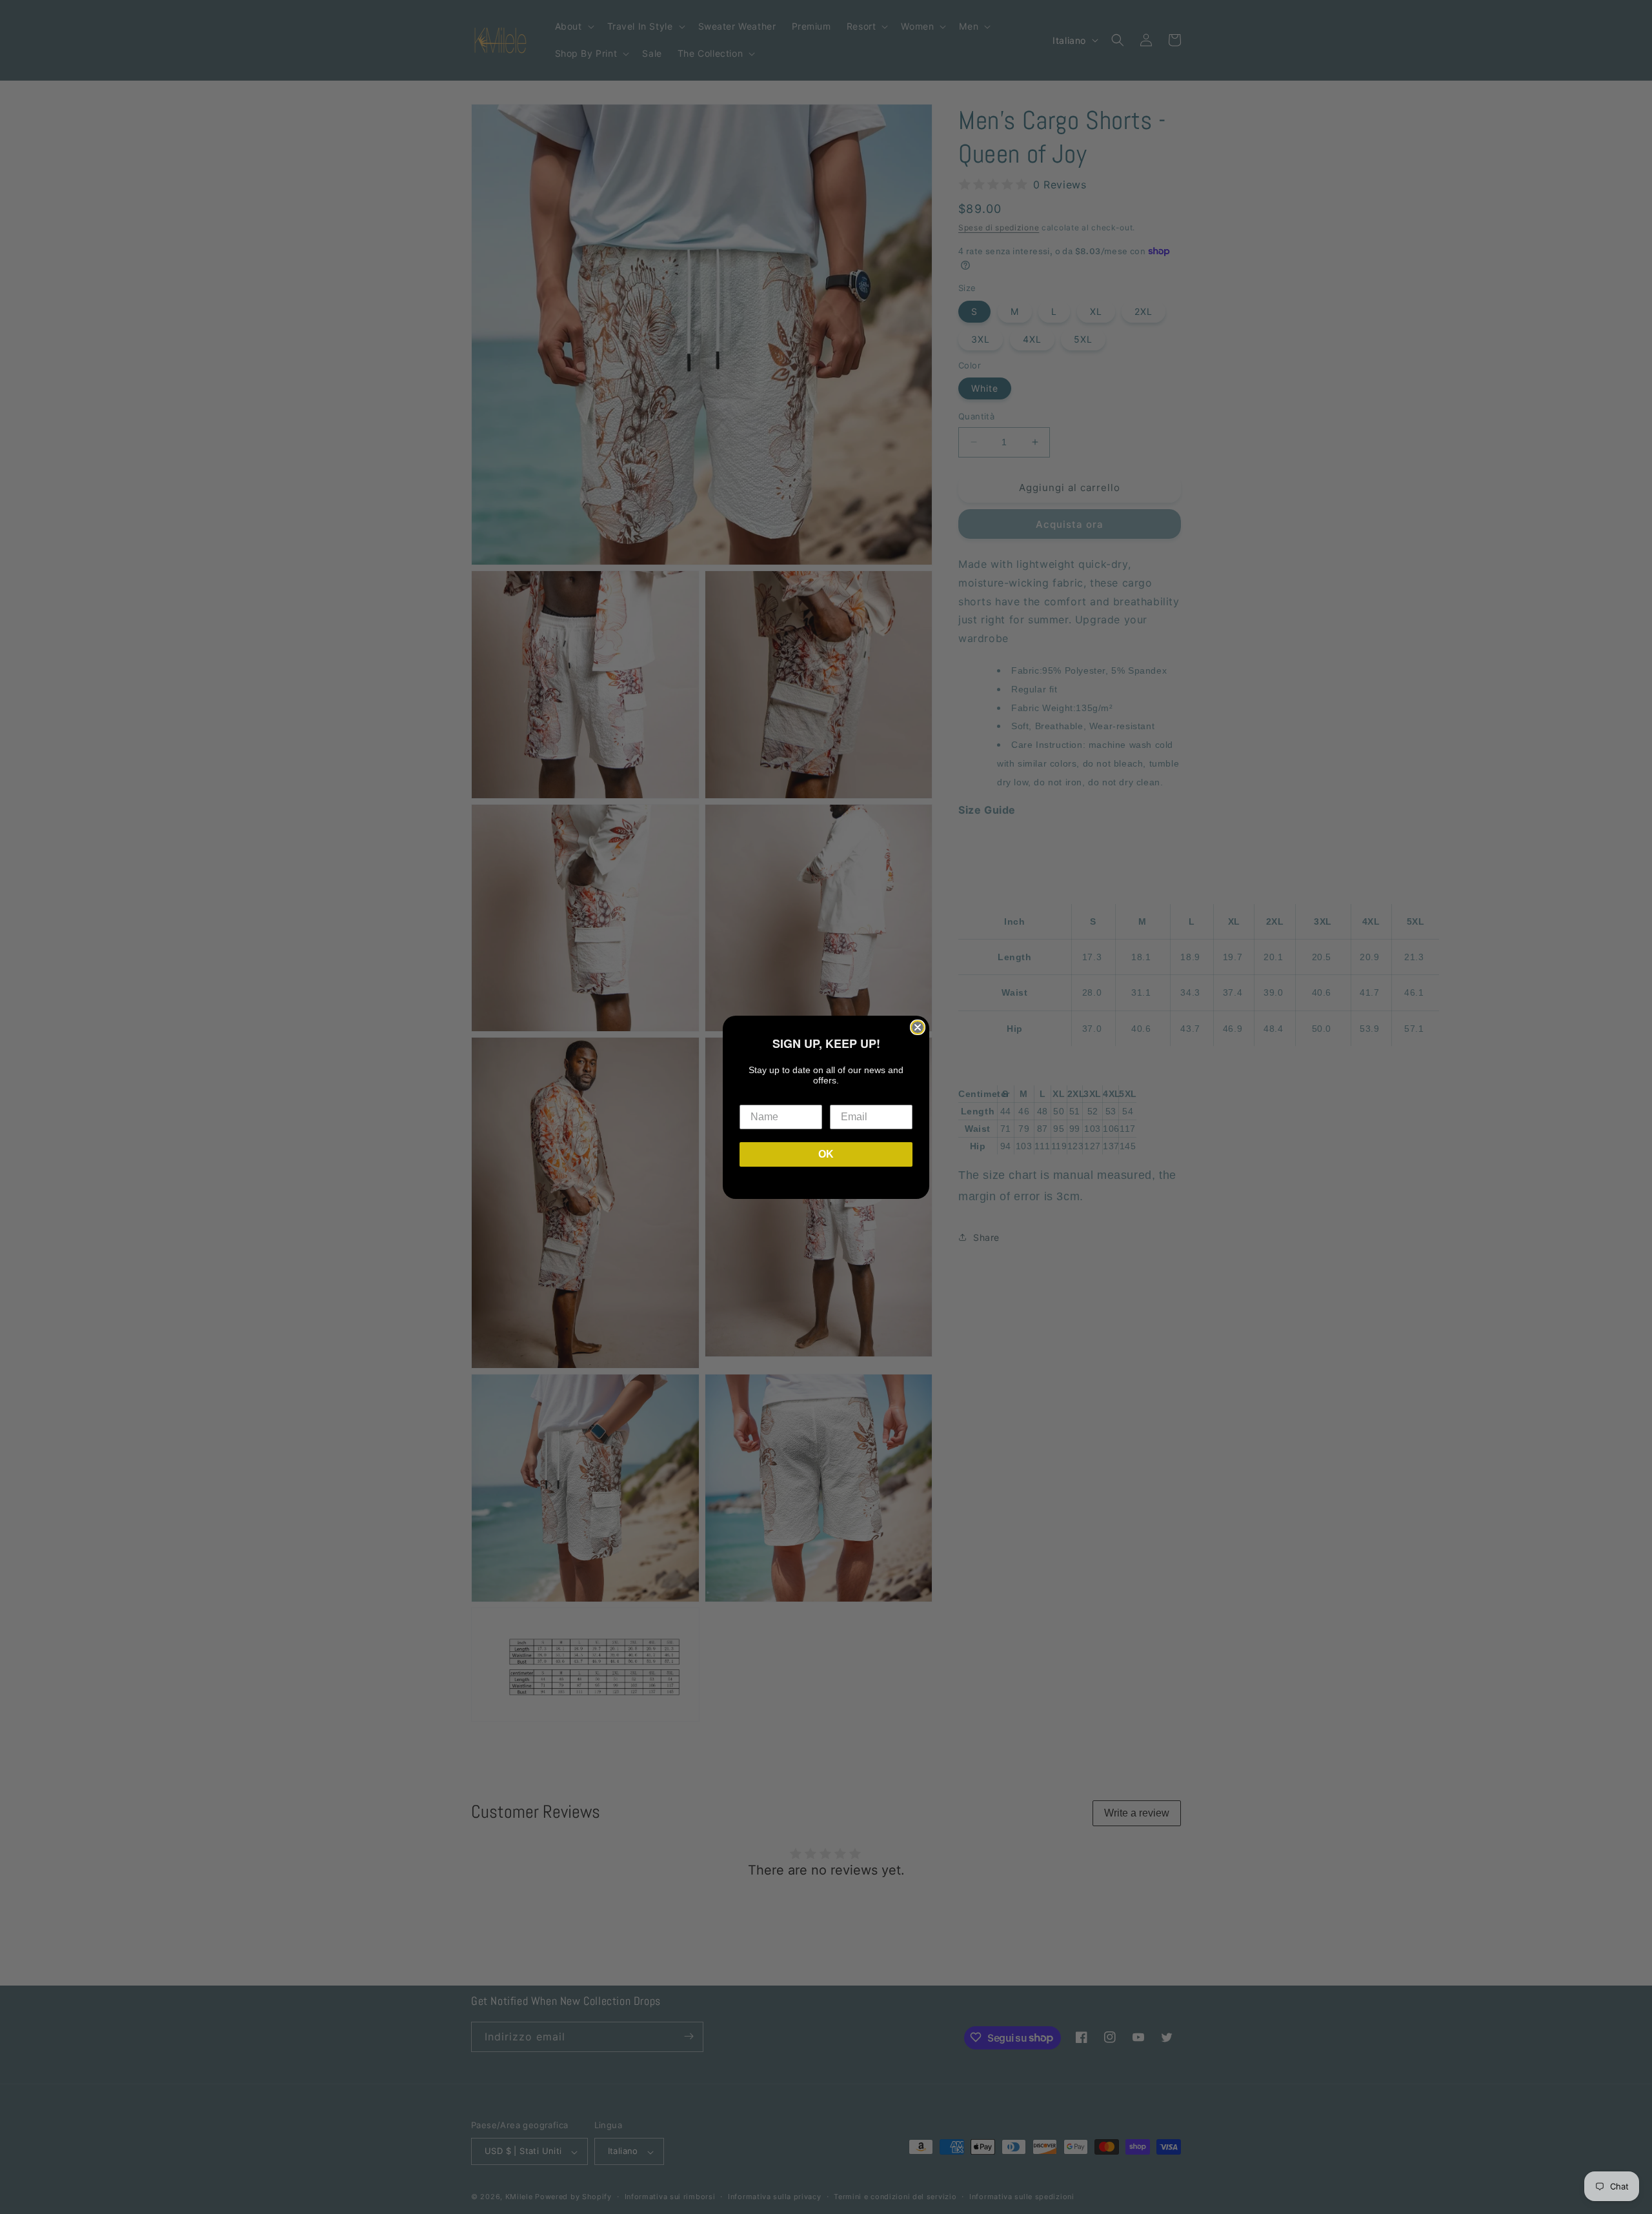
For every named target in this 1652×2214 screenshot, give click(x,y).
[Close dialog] (918, 1027)
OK (826, 1154)
